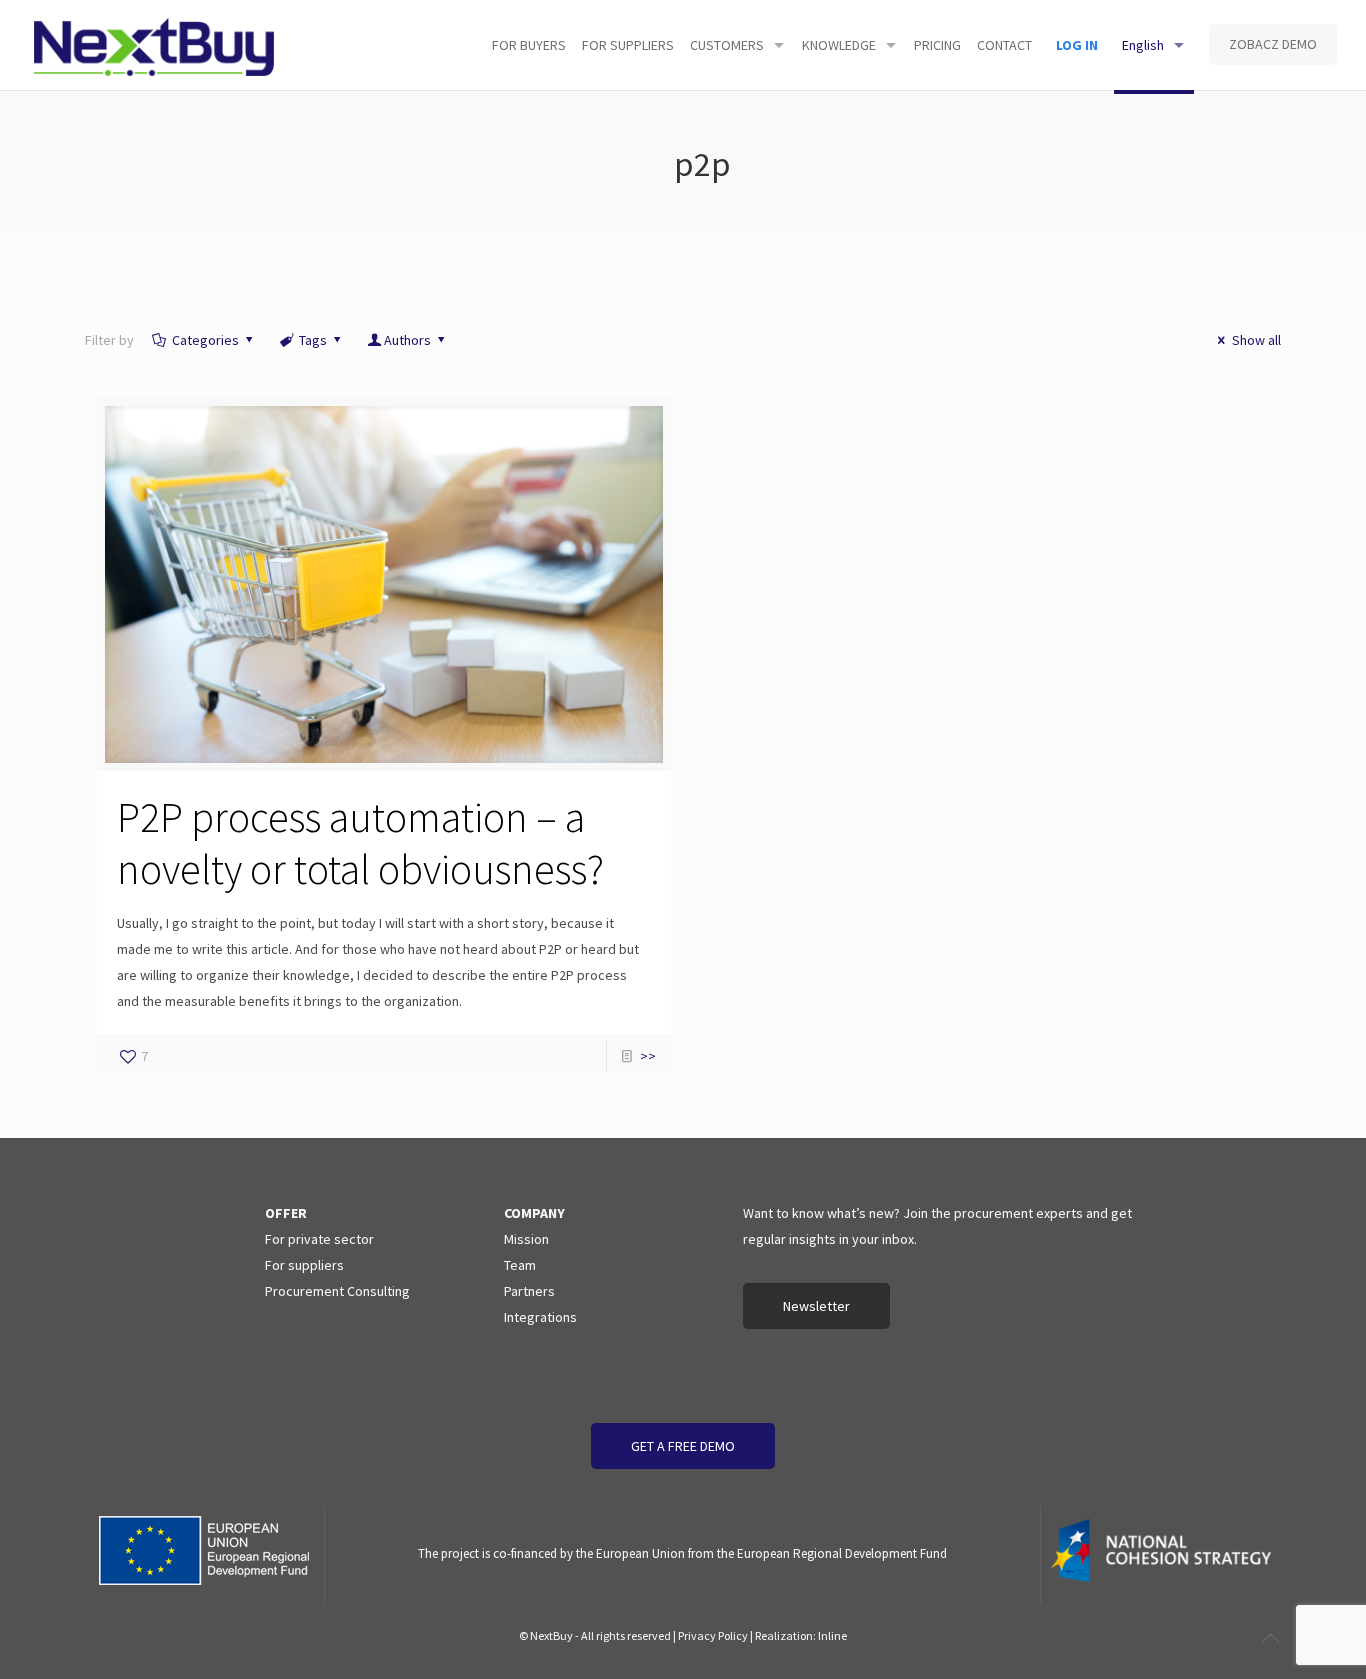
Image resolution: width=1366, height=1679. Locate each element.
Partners (529, 1291)
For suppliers (304, 1265)
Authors (407, 340)
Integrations (540, 1317)
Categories (205, 340)
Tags (313, 340)
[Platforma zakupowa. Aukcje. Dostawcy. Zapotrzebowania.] (154, 45)
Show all (1256, 340)
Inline (832, 1635)
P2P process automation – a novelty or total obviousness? (360, 843)
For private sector (319, 1239)
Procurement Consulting (337, 1291)
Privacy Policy (713, 1635)
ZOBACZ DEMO (1273, 44)
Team (520, 1265)
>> (648, 1056)
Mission (526, 1239)
